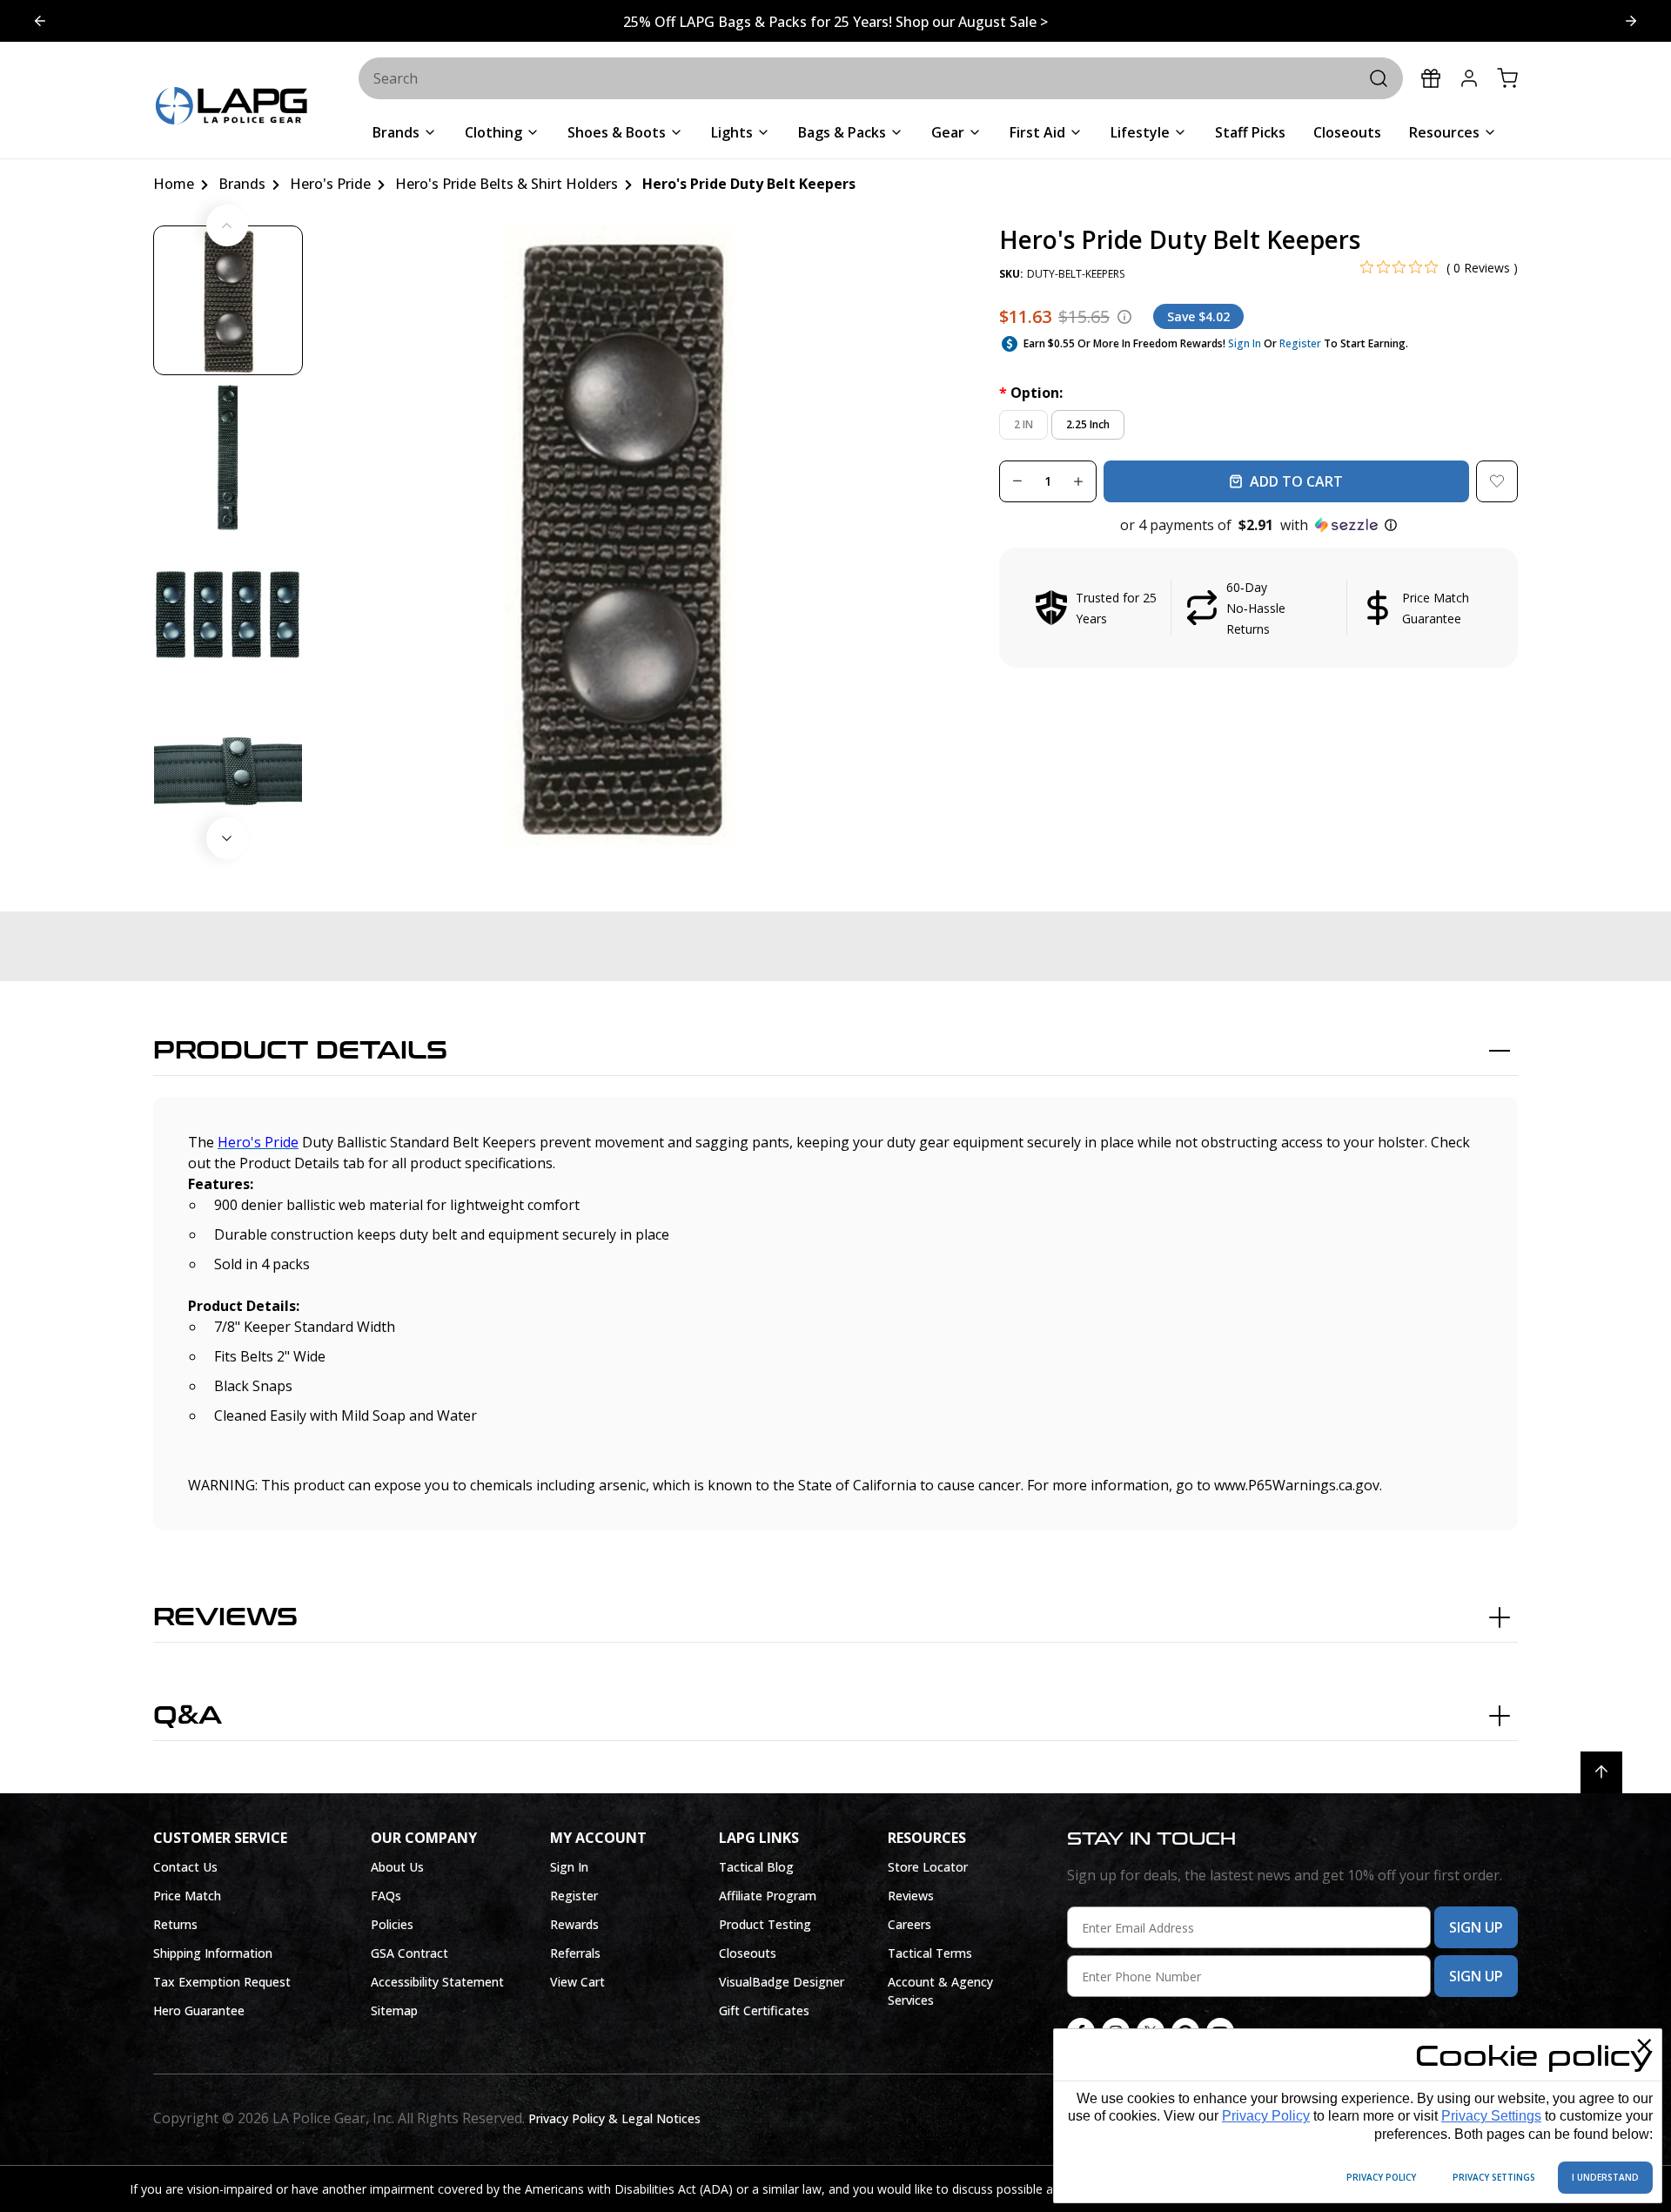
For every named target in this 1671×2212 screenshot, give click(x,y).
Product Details (300, 1051)
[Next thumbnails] (227, 838)
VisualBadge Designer (782, 1982)
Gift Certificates (764, 2010)
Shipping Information (213, 1953)
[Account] (1469, 78)
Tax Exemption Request (222, 1982)
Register (1300, 343)
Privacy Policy (1266, 2116)
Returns (175, 1924)
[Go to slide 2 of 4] (40, 21)
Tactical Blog (756, 1867)
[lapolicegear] (232, 108)
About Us (397, 1867)
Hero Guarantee (199, 2010)
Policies (392, 1924)
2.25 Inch (1088, 424)
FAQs (386, 1896)
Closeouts (748, 1953)
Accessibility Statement (437, 1982)
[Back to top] (1601, 1772)
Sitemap (394, 2010)
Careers (909, 1924)
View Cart (577, 1982)
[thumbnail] (228, 300)
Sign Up (1476, 1927)
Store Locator (928, 1867)
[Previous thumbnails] (227, 225)
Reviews (225, 1617)
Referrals (575, 1953)
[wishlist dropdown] (1497, 481)
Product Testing (765, 1924)
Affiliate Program (768, 1896)
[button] (1258, 525)
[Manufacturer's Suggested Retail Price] (1124, 317)
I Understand (1605, 2177)
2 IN (1023, 424)
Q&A (188, 1716)
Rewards (574, 1924)
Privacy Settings (1491, 2116)
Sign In (1245, 343)
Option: (1031, 393)
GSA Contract (409, 1953)
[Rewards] (1431, 78)
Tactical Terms (930, 1953)
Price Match (187, 1896)
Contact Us (185, 1867)
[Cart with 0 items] (1507, 78)
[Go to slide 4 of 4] (1631, 21)
